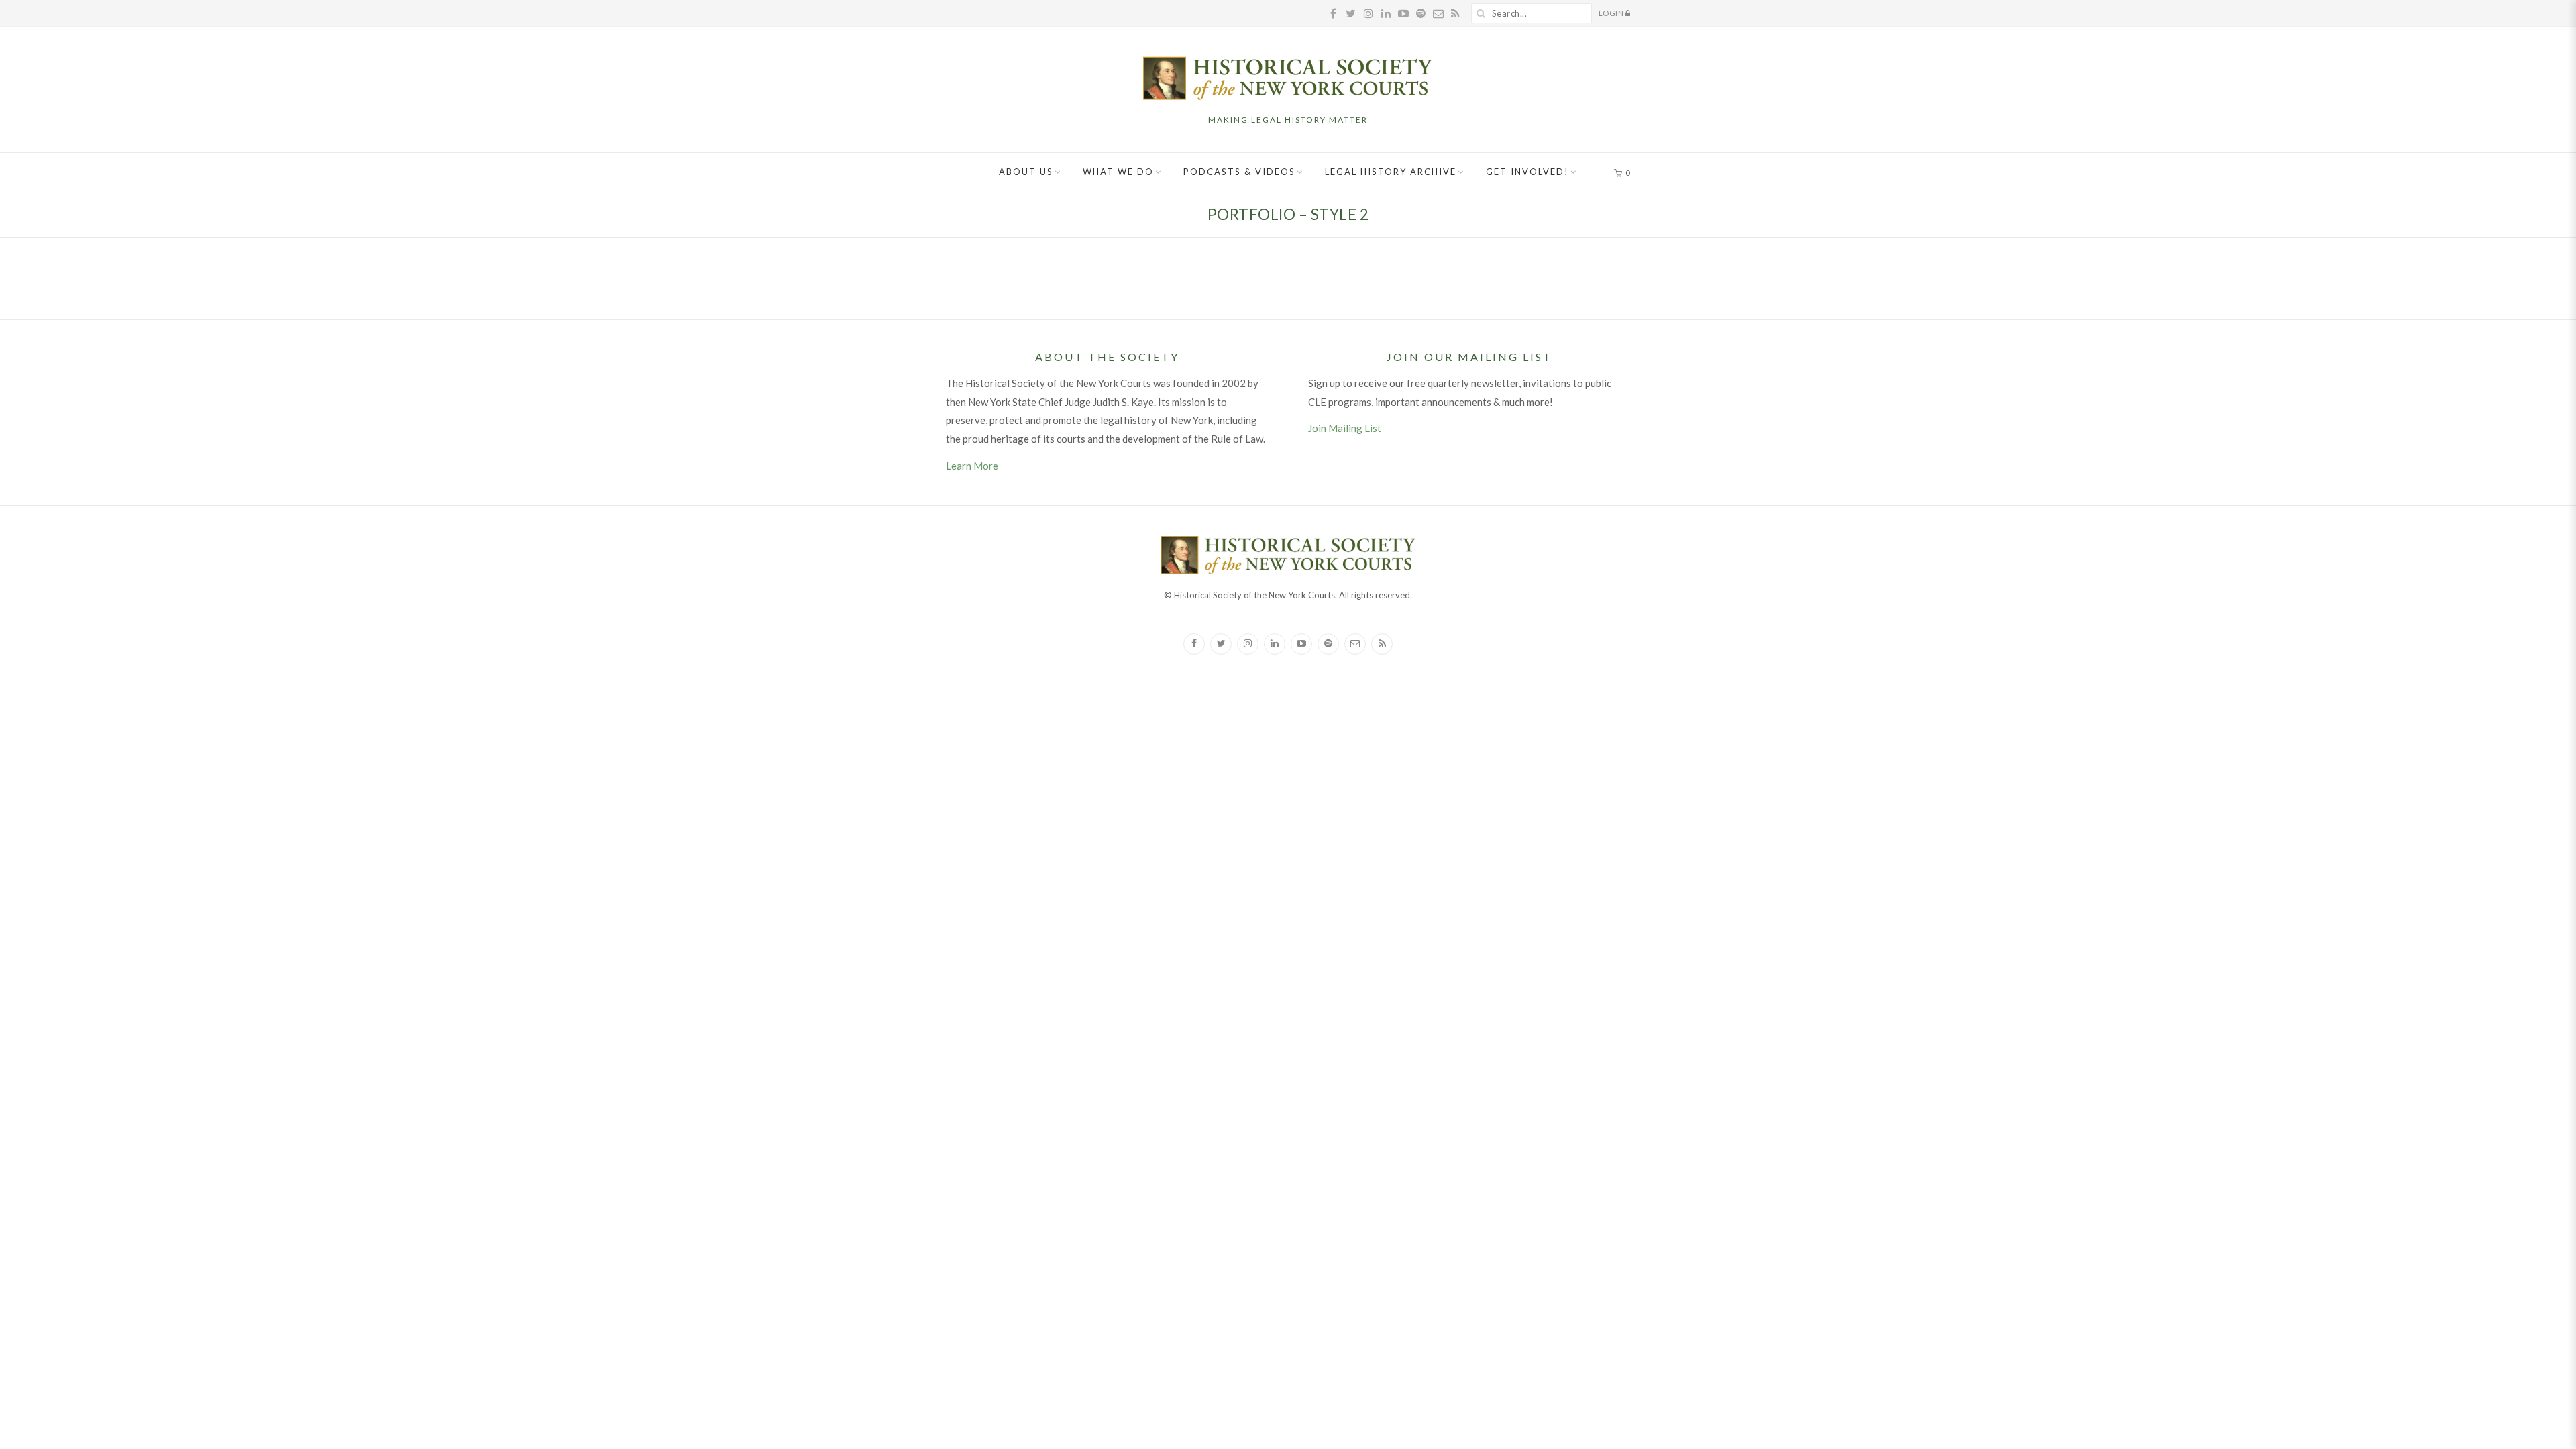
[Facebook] (1194, 644)
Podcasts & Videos (1239, 172)
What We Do (1118, 172)
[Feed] (1382, 644)
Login (1612, 13)
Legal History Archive (1391, 172)
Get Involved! (1527, 172)
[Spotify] (1328, 644)
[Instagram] (1248, 644)
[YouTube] (1301, 644)
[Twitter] (1221, 644)
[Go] (1481, 13)
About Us (1026, 172)
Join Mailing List (1345, 428)
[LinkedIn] (1275, 644)
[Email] (1355, 644)
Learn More (972, 466)
